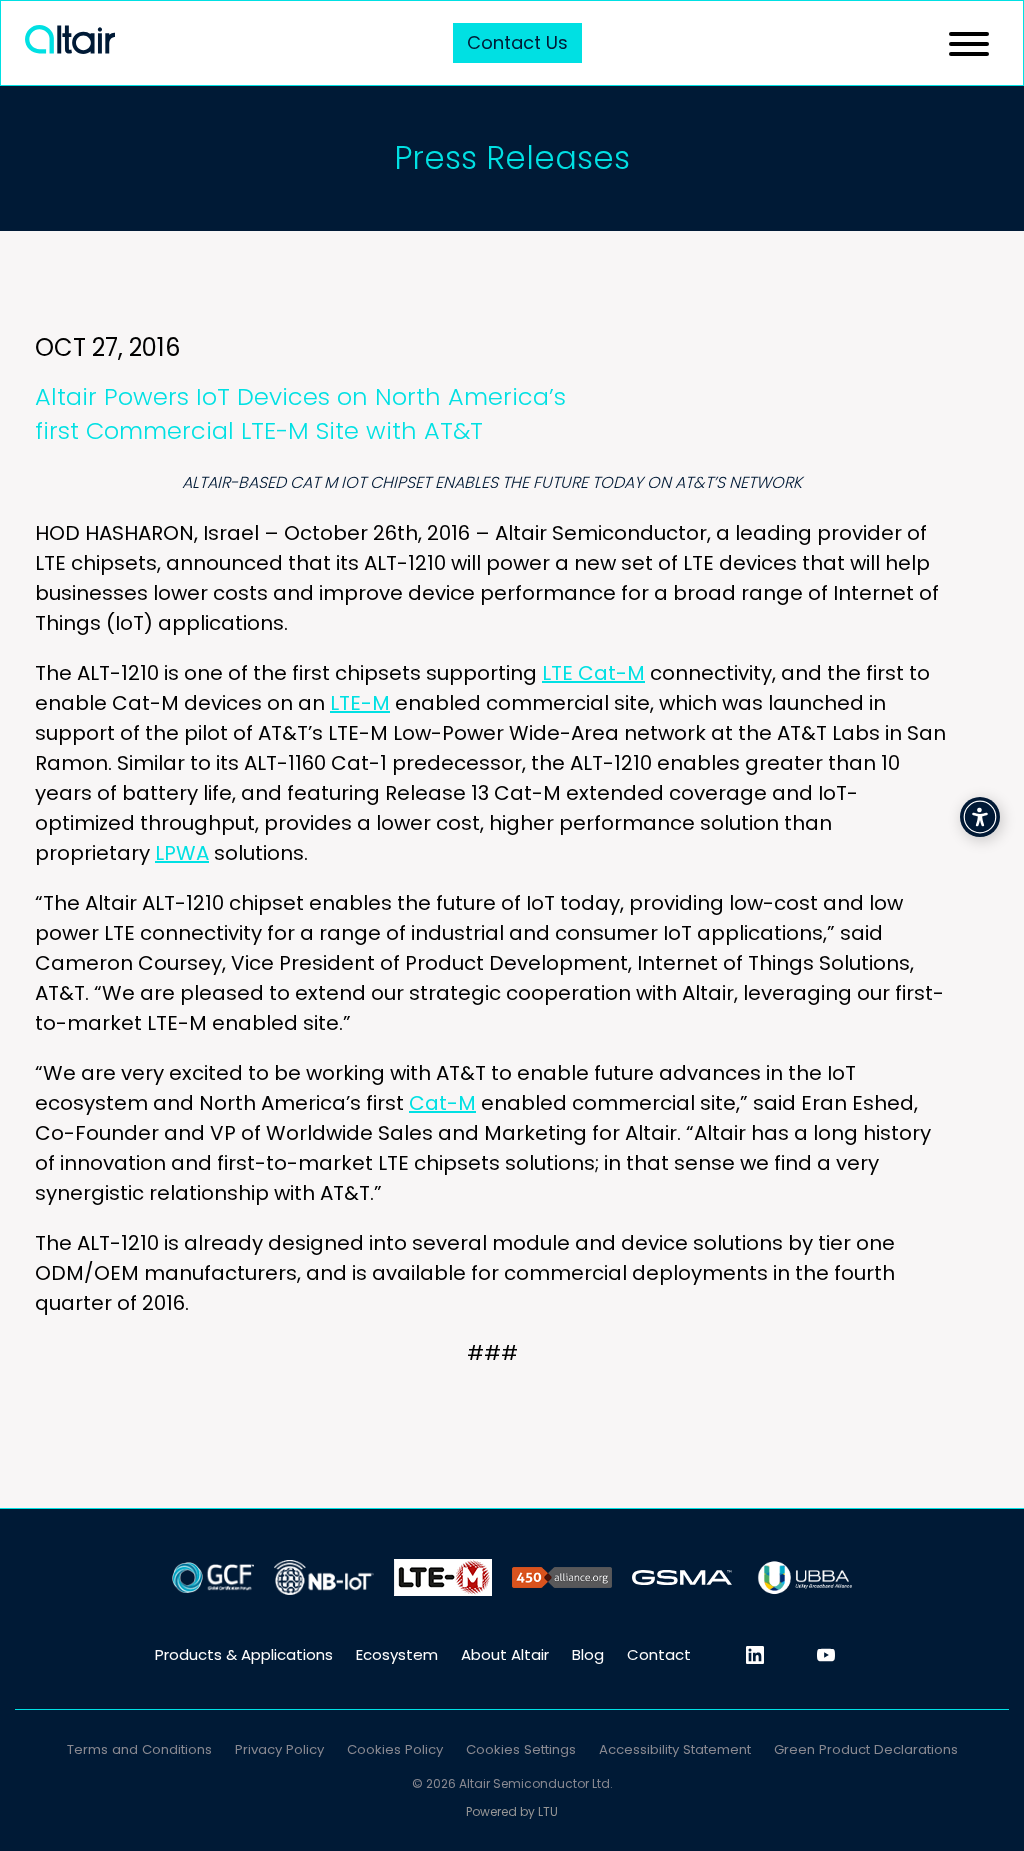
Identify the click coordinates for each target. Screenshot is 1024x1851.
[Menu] (969, 43)
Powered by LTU (512, 1811)
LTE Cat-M (593, 673)
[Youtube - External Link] (826, 1655)
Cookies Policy (395, 1749)
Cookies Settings (521, 1749)
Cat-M (442, 1103)
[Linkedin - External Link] (755, 1655)
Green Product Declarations (866, 1749)
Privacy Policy (279, 1749)
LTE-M (360, 703)
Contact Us (517, 42)
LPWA (182, 853)
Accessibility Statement (675, 1749)
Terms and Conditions (139, 1749)
